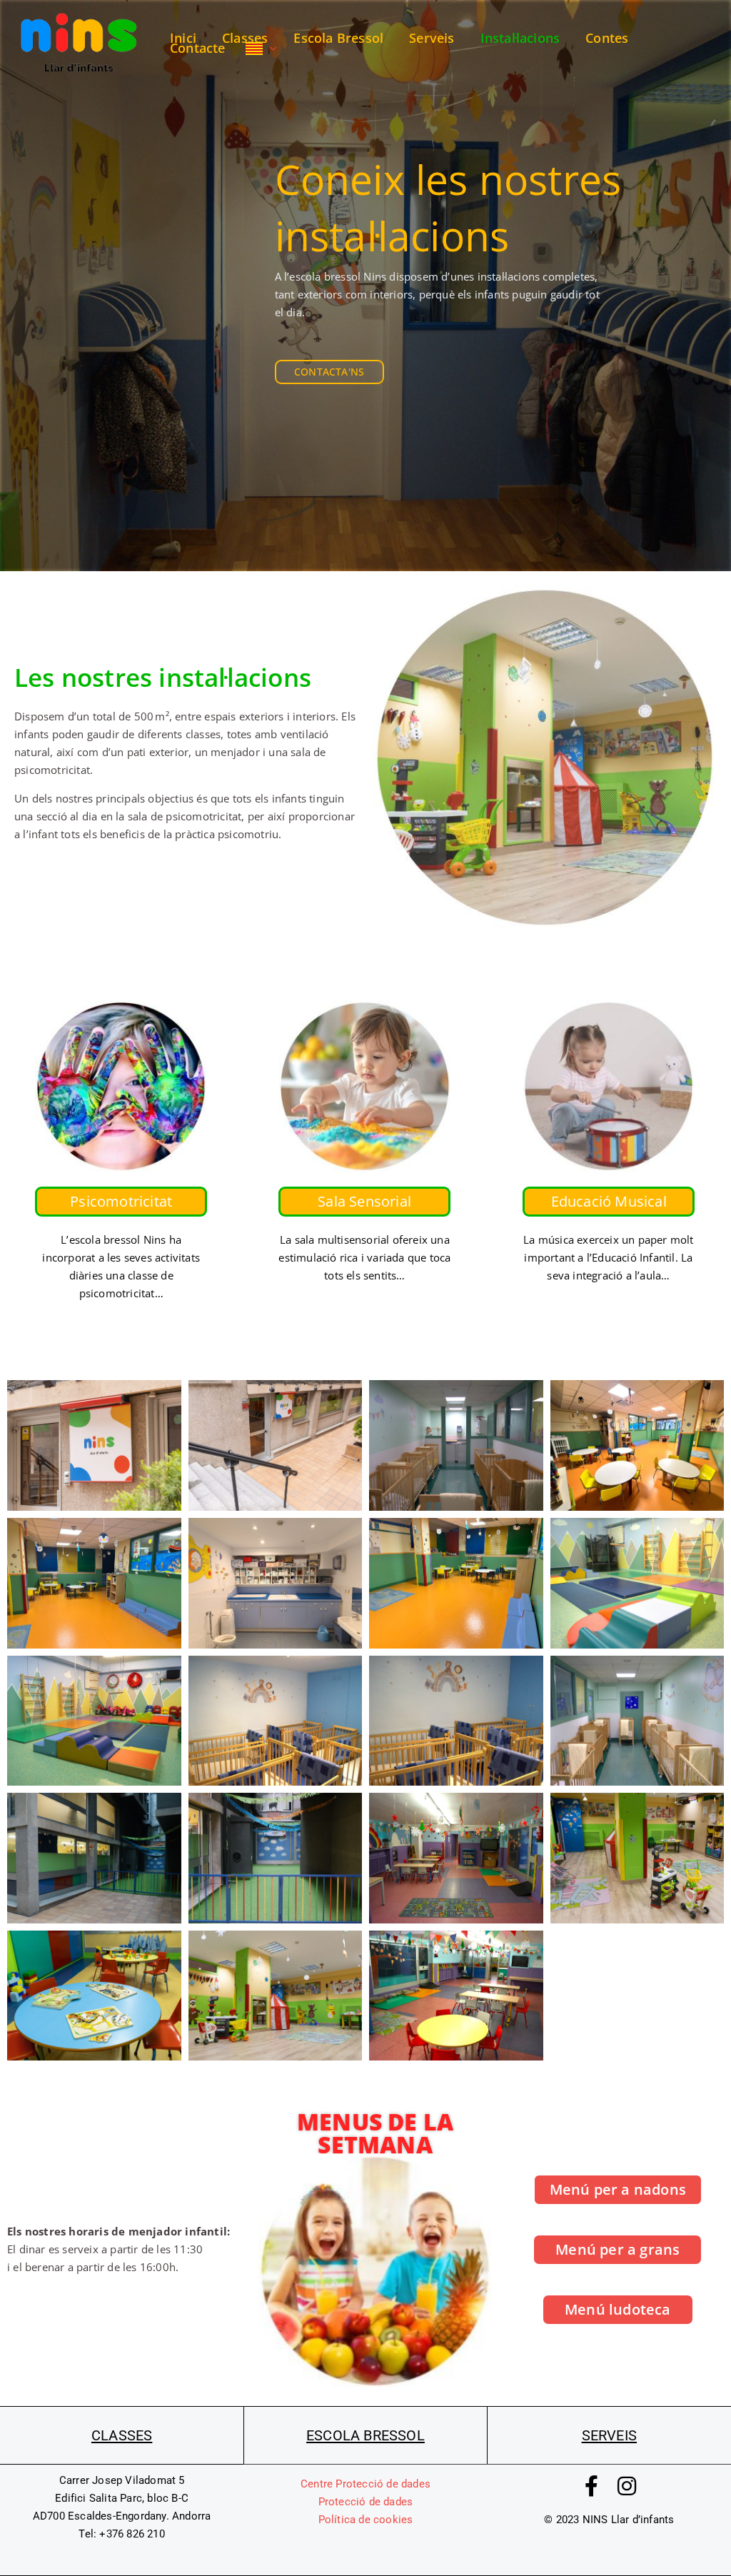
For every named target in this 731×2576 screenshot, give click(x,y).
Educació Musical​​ (608, 1201)
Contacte (198, 48)
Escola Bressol (338, 38)
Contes (607, 38)
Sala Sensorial (365, 1201)
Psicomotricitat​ (121, 1201)
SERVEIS (609, 2435)
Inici (183, 38)
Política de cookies (366, 2520)
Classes (245, 38)
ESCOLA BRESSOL (365, 2435)
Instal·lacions (520, 38)
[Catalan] (261, 47)
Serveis (432, 38)
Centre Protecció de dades (365, 2484)
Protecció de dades (366, 2502)
